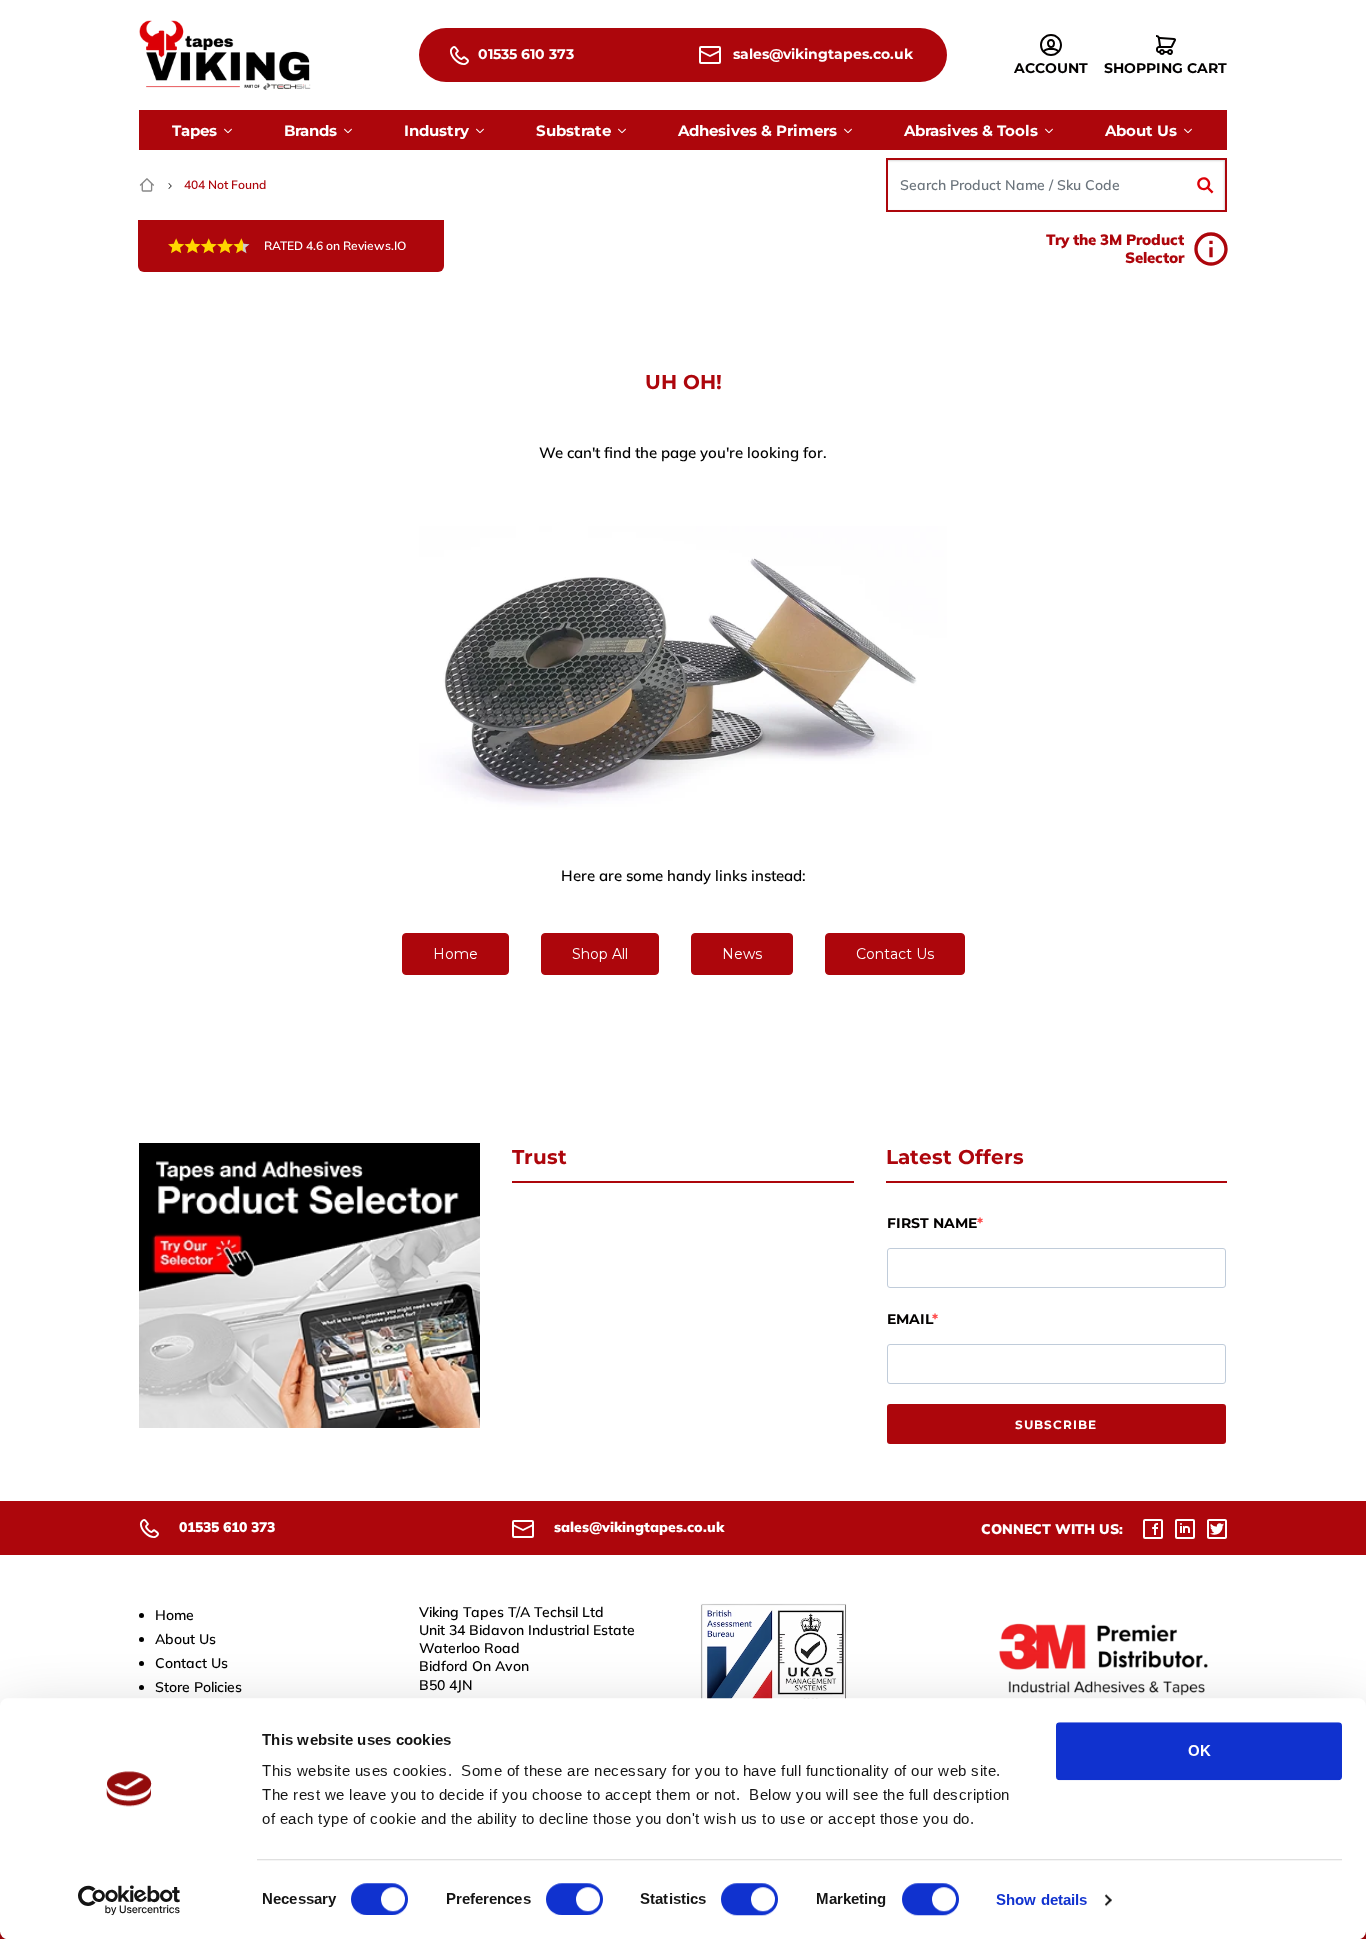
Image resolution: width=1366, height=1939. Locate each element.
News (742, 954)
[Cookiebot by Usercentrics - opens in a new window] (129, 1900)
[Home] (149, 184)
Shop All (600, 954)
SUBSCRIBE (1056, 1424)
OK (1199, 1750)
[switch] (574, 1899)
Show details (1041, 1899)
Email (909, 1319)
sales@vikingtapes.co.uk (821, 54)
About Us (185, 1639)
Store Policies (198, 1687)
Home (455, 954)
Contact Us (895, 954)
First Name (932, 1223)
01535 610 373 (524, 54)
